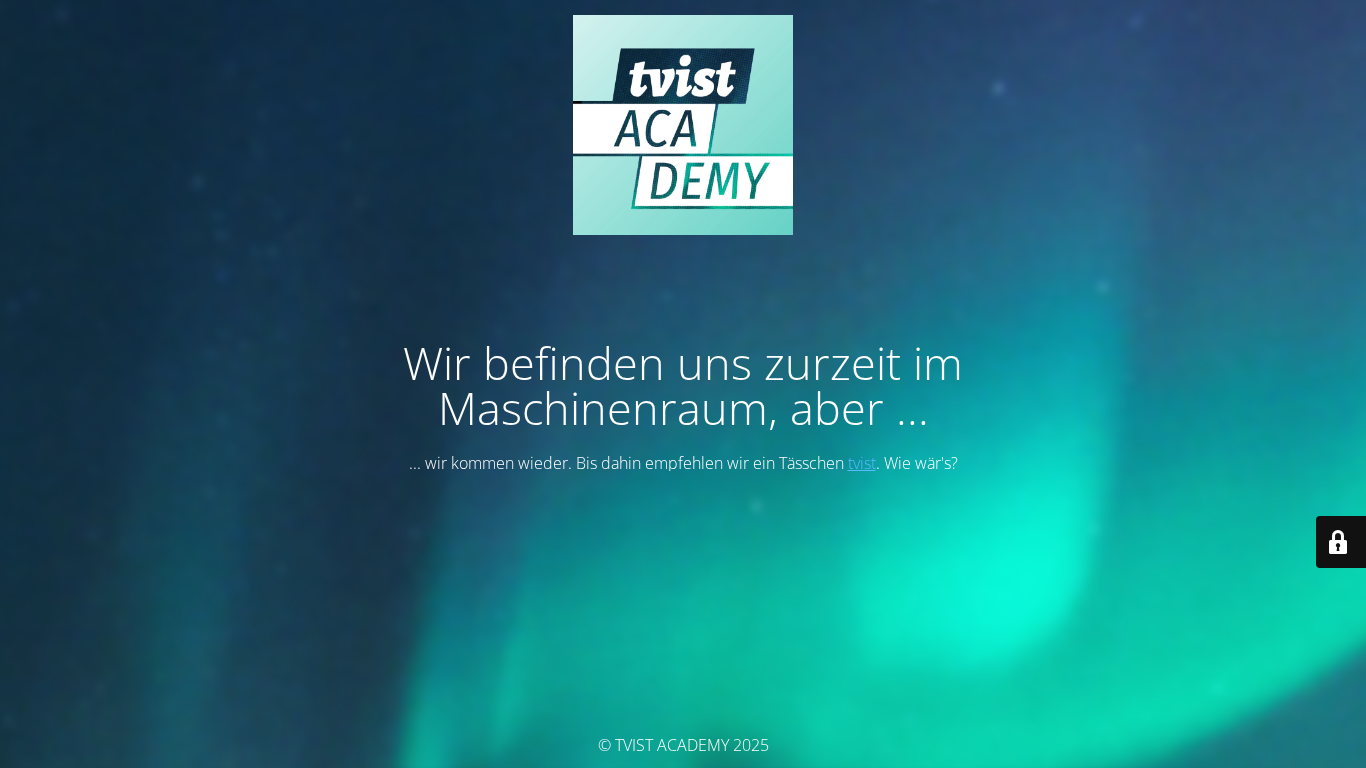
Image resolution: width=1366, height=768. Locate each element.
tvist (862, 463)
